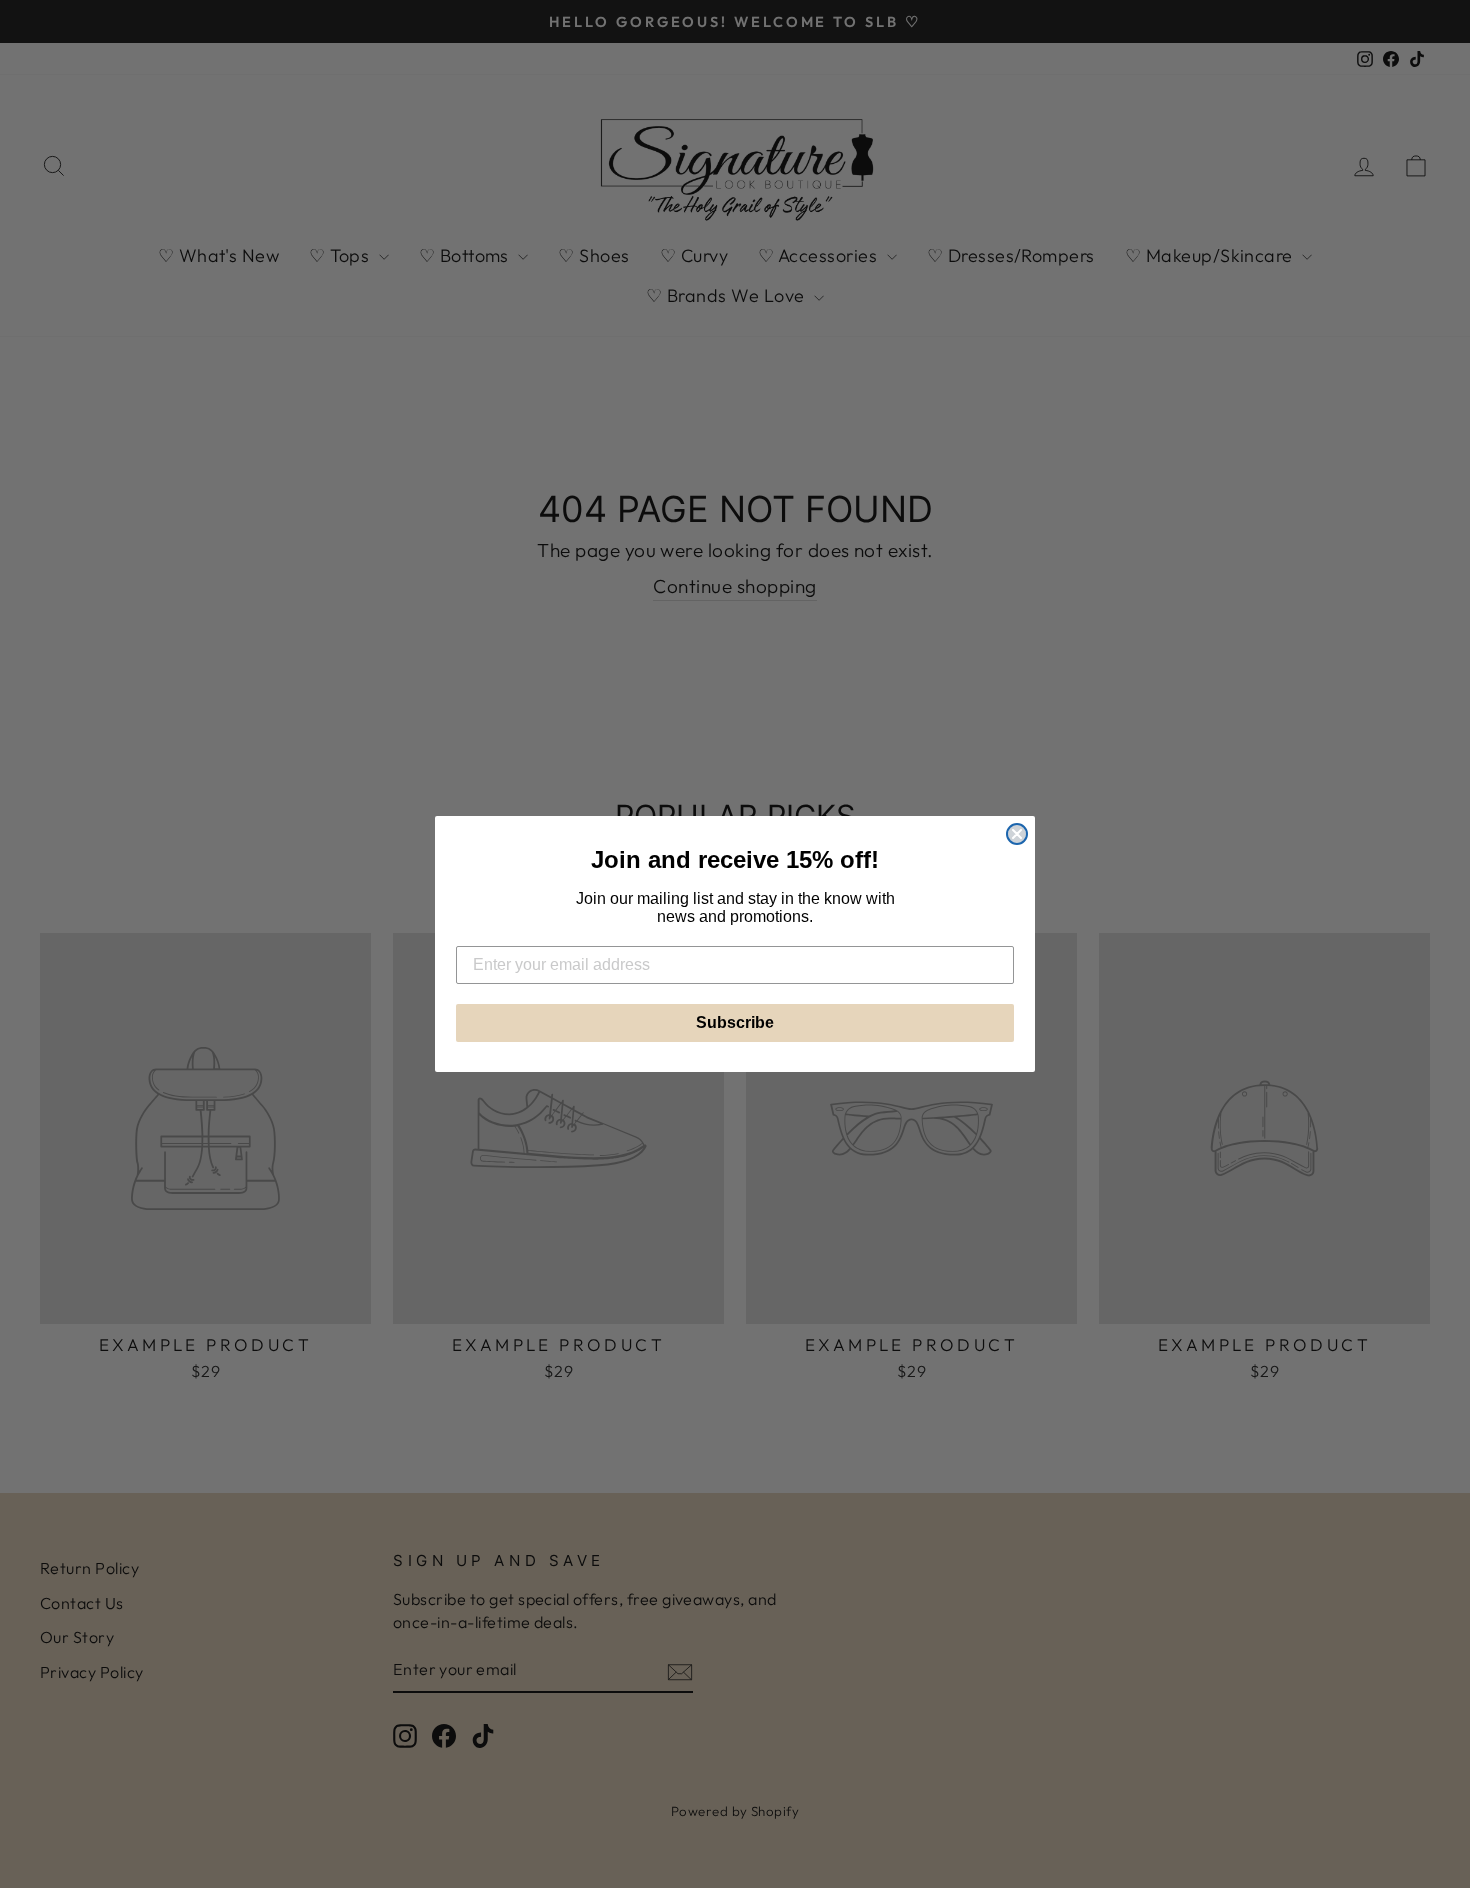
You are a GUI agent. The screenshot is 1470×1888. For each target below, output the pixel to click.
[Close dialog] (1017, 834)
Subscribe (735, 1022)
